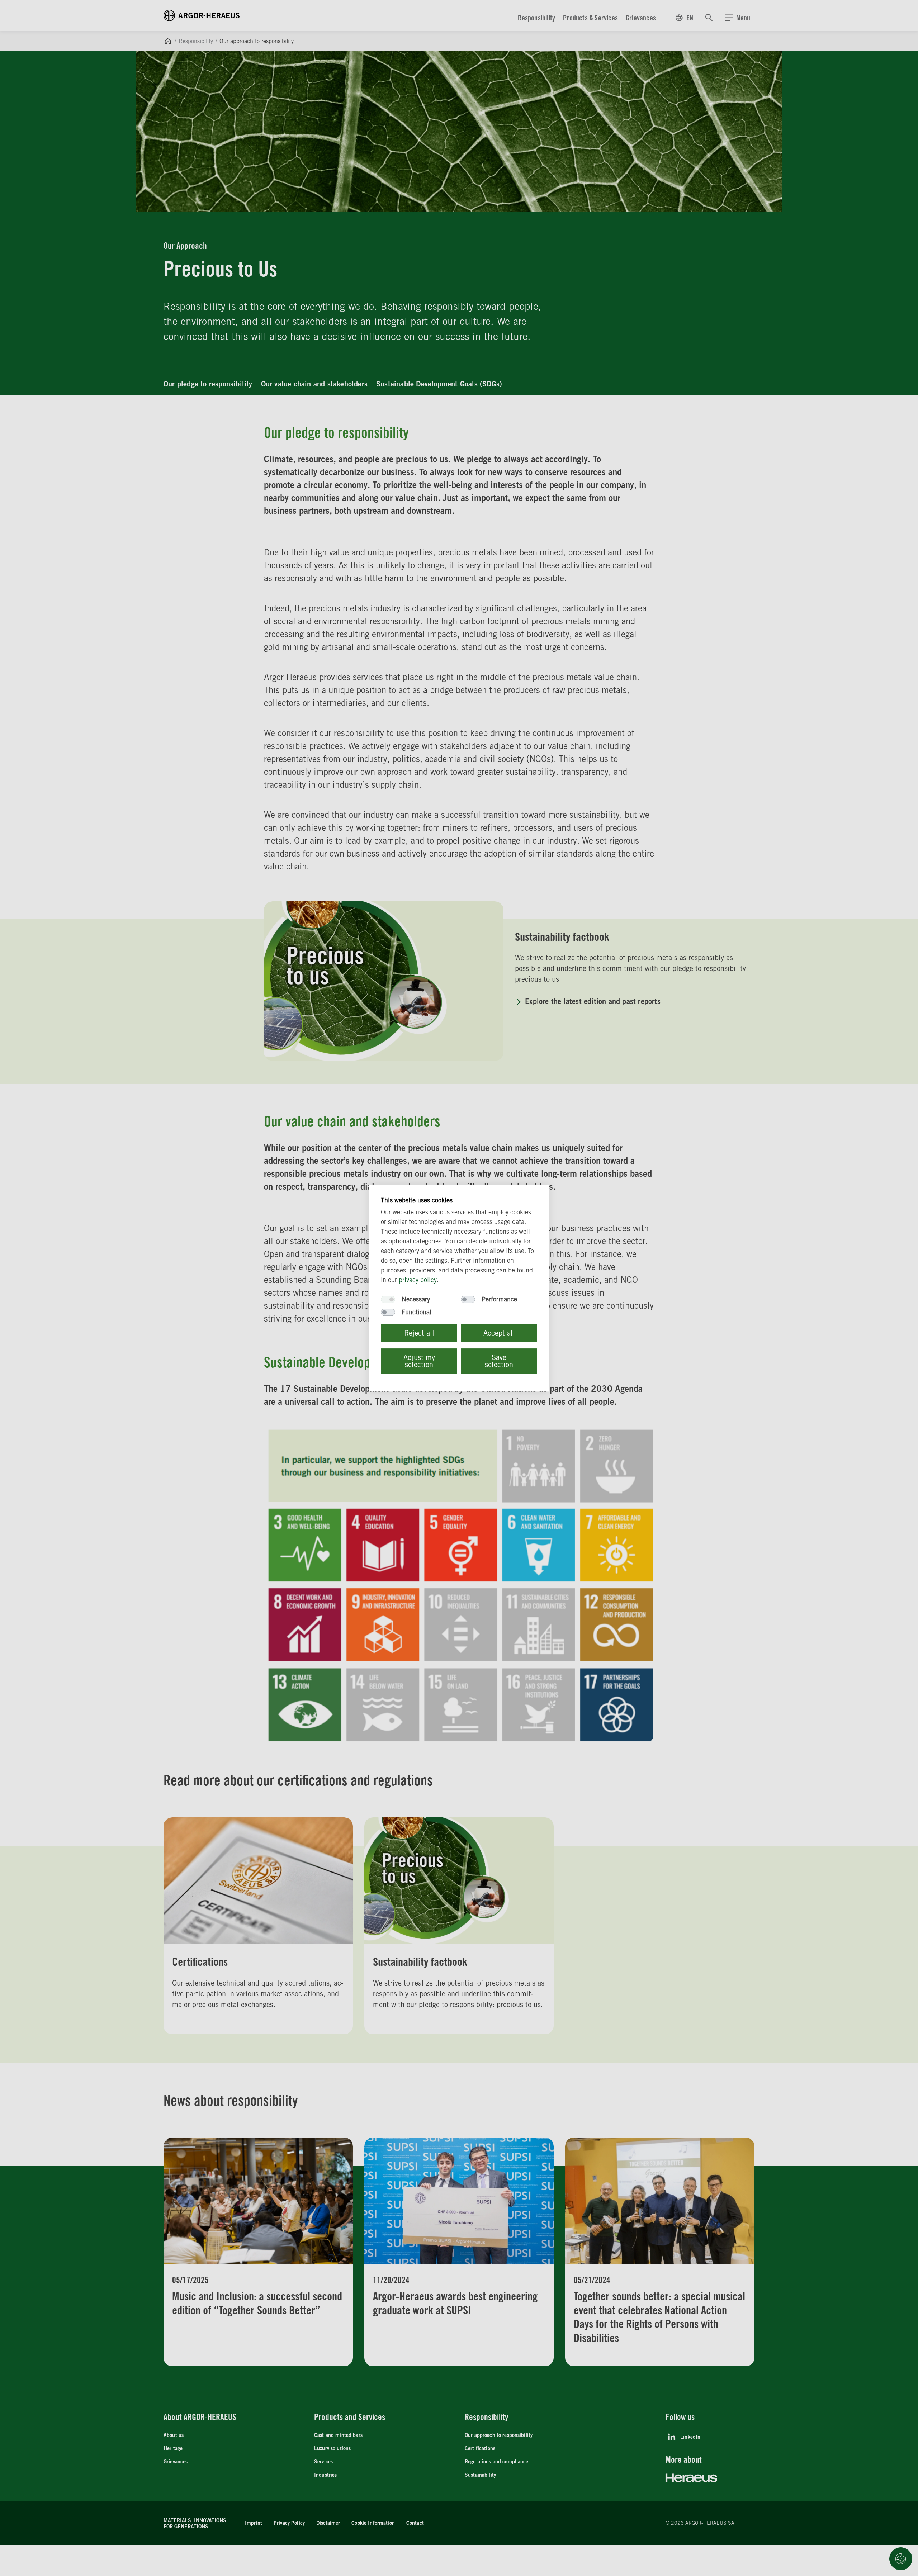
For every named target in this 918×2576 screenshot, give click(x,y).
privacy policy (418, 1280)
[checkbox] (388, 1299)
